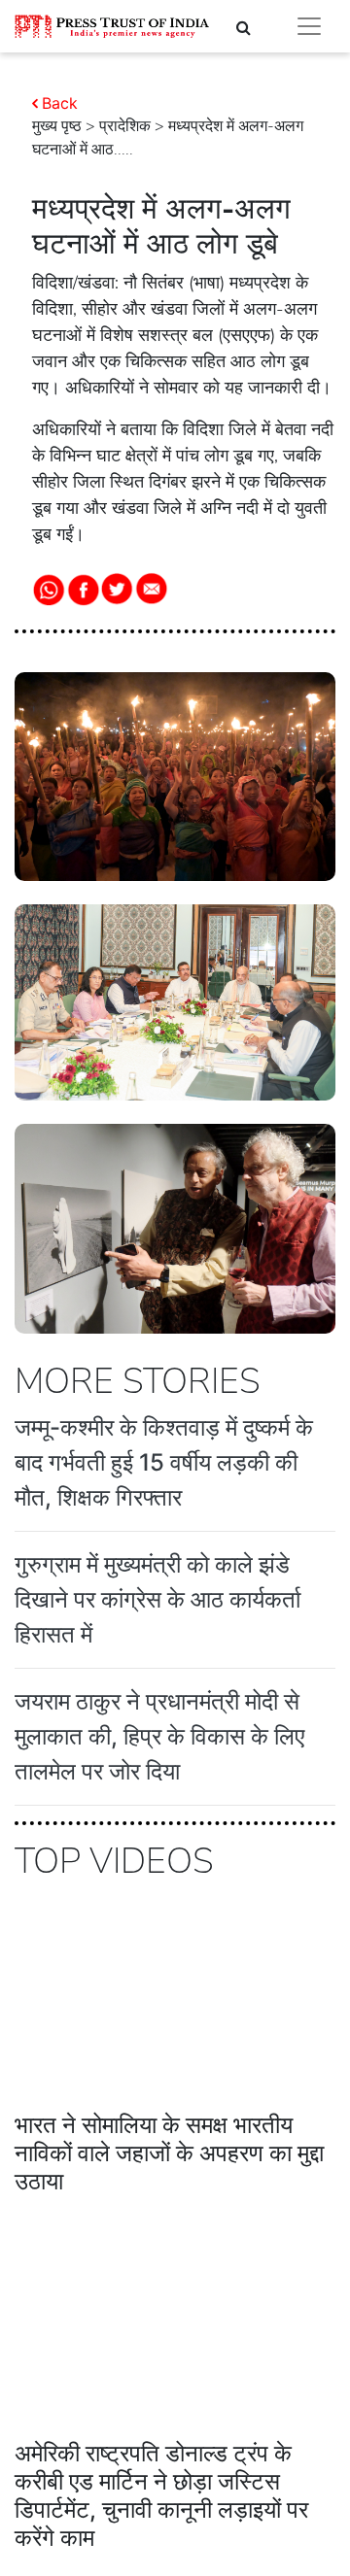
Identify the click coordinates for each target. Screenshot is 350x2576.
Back (60, 103)
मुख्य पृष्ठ (57, 126)
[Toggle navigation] (309, 26)
